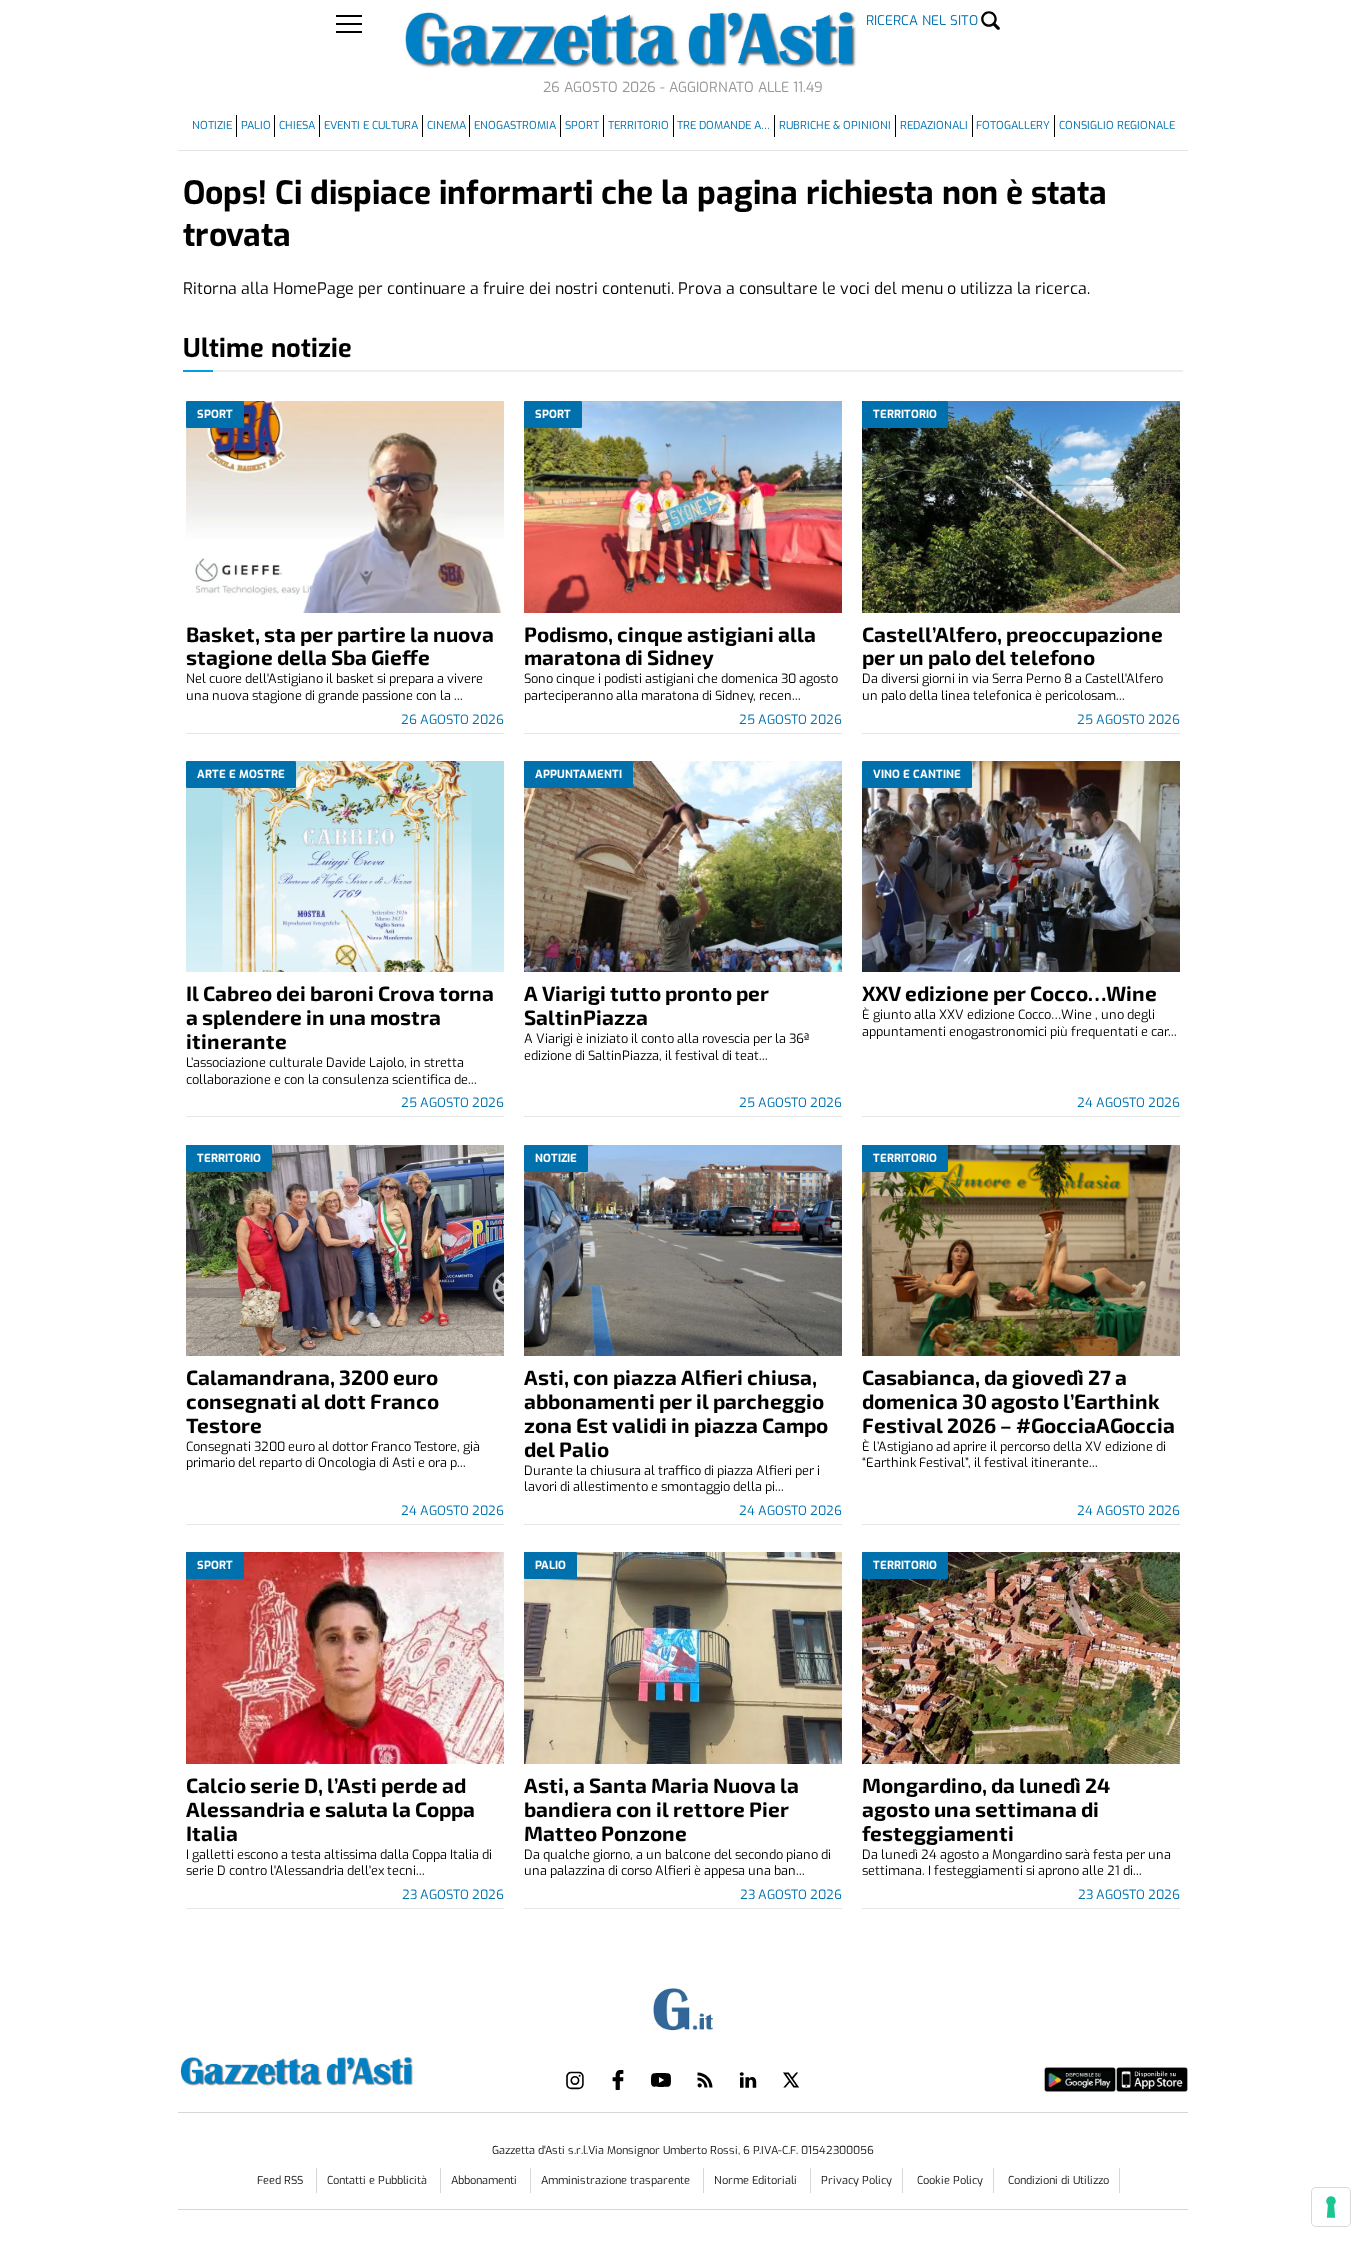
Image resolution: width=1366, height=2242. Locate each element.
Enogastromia (515, 125)
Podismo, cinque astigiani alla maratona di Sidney (670, 645)
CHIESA (297, 125)
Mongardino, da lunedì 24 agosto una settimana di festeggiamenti (986, 1808)
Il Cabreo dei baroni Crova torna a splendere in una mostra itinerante (340, 1016)
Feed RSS (281, 2180)
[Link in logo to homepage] (346, 2068)
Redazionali (934, 125)
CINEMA (446, 125)
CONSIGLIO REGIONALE (1117, 125)
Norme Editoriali (757, 2180)
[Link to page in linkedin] (748, 2080)
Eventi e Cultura (371, 125)
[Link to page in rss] (705, 2080)
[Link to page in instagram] (575, 2080)
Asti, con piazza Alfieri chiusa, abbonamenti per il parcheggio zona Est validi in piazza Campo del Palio (676, 1412)
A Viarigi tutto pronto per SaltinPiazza (646, 1004)
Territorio (638, 125)
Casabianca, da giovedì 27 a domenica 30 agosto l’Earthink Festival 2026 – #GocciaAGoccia (1018, 1400)
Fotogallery (1013, 125)
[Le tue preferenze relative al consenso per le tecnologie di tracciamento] (1331, 2207)
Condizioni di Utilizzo (1058, 2180)
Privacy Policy (856, 2180)
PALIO (256, 125)
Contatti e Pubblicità (378, 2180)
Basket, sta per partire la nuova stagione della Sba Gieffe (340, 645)
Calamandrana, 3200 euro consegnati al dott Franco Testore (312, 1400)
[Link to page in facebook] (618, 2080)
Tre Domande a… (723, 125)
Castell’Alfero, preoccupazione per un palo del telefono (1012, 645)
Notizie (212, 125)
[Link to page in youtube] (661, 2080)
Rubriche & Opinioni (835, 125)
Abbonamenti (485, 2180)
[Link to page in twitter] (791, 2080)
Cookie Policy (950, 2180)
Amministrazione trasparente (617, 2180)
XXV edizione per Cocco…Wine (1009, 992)
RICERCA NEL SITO (922, 20)
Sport (582, 125)
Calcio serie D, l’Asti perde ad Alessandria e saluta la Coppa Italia (330, 1808)
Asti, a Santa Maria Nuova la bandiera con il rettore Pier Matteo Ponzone (661, 1808)
